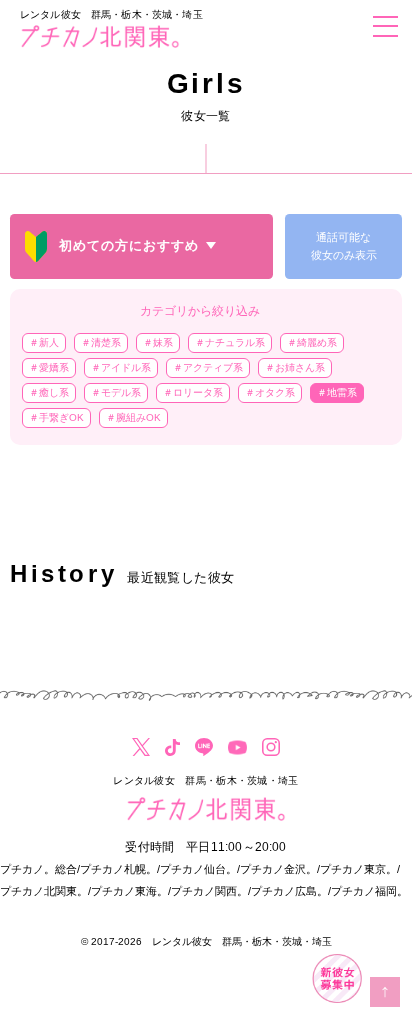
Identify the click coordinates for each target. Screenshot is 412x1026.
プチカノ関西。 (209, 891)
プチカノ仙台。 (198, 869)
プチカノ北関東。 (44, 891)
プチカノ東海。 (129, 891)
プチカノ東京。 (358, 869)
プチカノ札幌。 (118, 869)
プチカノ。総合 (38, 869)
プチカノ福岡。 (369, 891)
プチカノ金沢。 (278, 869)
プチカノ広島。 (289, 891)
